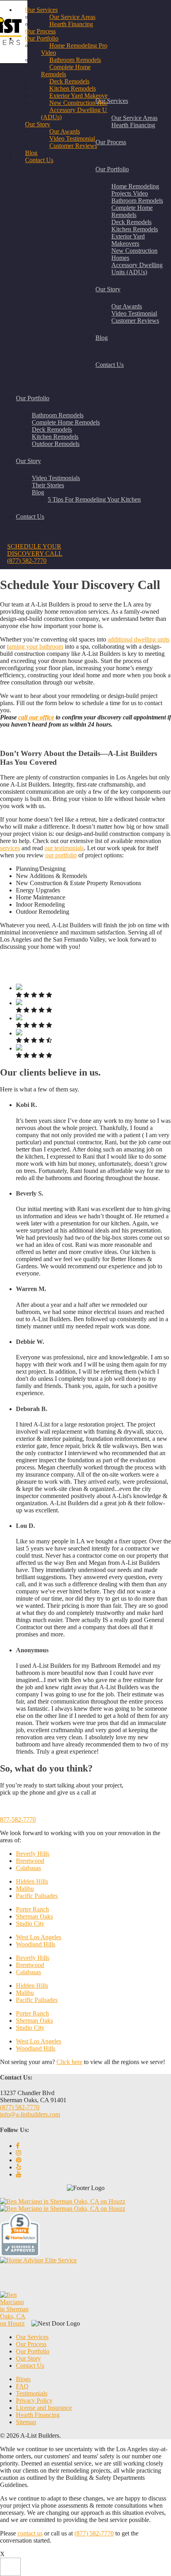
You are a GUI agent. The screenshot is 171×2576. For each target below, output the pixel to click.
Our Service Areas (134, 118)
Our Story (108, 289)
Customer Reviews (135, 321)
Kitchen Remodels (135, 229)
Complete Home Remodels (132, 211)
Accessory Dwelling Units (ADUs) (137, 268)
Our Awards (127, 306)
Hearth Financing (133, 125)
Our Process (111, 142)
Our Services (112, 101)
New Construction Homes (82, 103)
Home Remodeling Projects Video (135, 190)
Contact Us (110, 365)
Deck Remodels (131, 222)
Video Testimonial (134, 313)
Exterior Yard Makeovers (128, 240)
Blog (31, 153)
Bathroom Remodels (137, 201)
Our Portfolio (112, 169)
